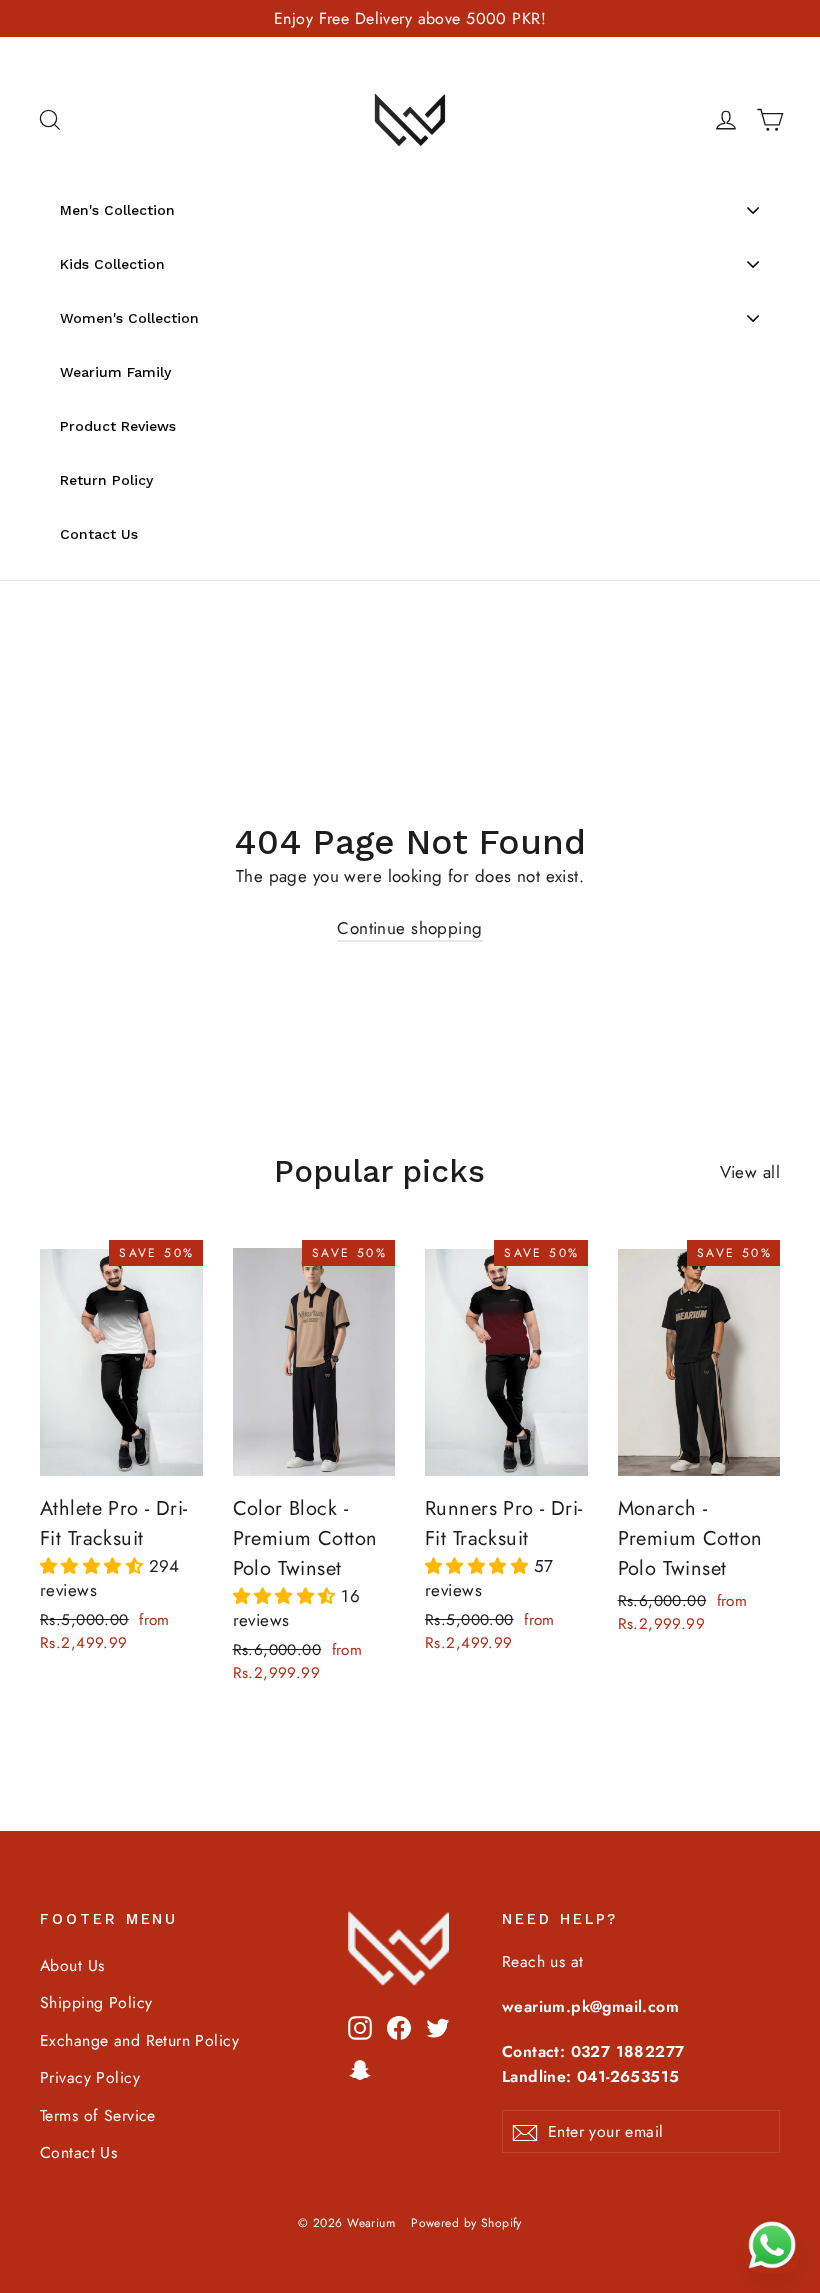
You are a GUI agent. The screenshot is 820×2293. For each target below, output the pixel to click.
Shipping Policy (96, 2002)
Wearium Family (115, 372)
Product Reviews (118, 426)
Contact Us (99, 534)
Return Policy (106, 480)
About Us (72, 1965)
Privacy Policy (90, 2077)
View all (750, 1172)
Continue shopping (409, 928)
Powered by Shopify (466, 2223)
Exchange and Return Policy (139, 2040)
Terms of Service (98, 2115)
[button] (94, 1566)
